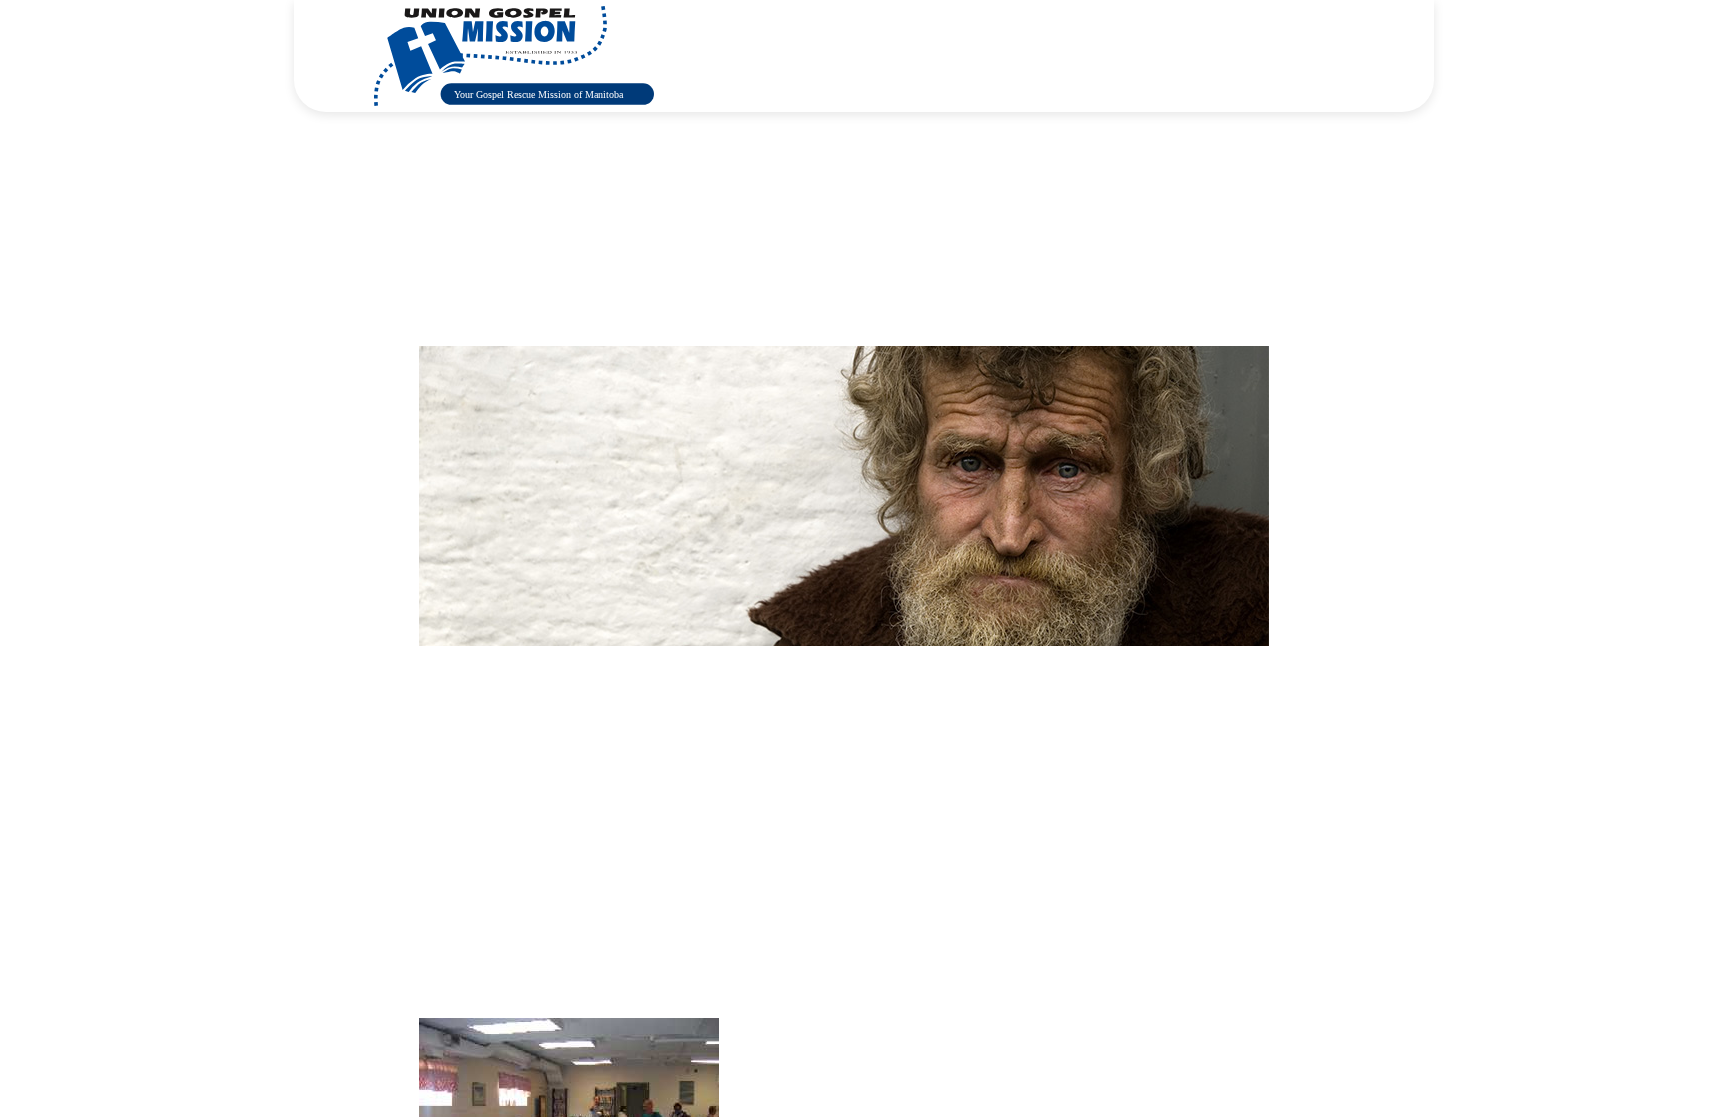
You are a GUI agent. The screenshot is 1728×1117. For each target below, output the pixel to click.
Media (1109, 55)
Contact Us (1206, 55)
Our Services (881, 55)
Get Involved (1005, 55)
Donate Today (1309, 55)
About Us (767, 55)
